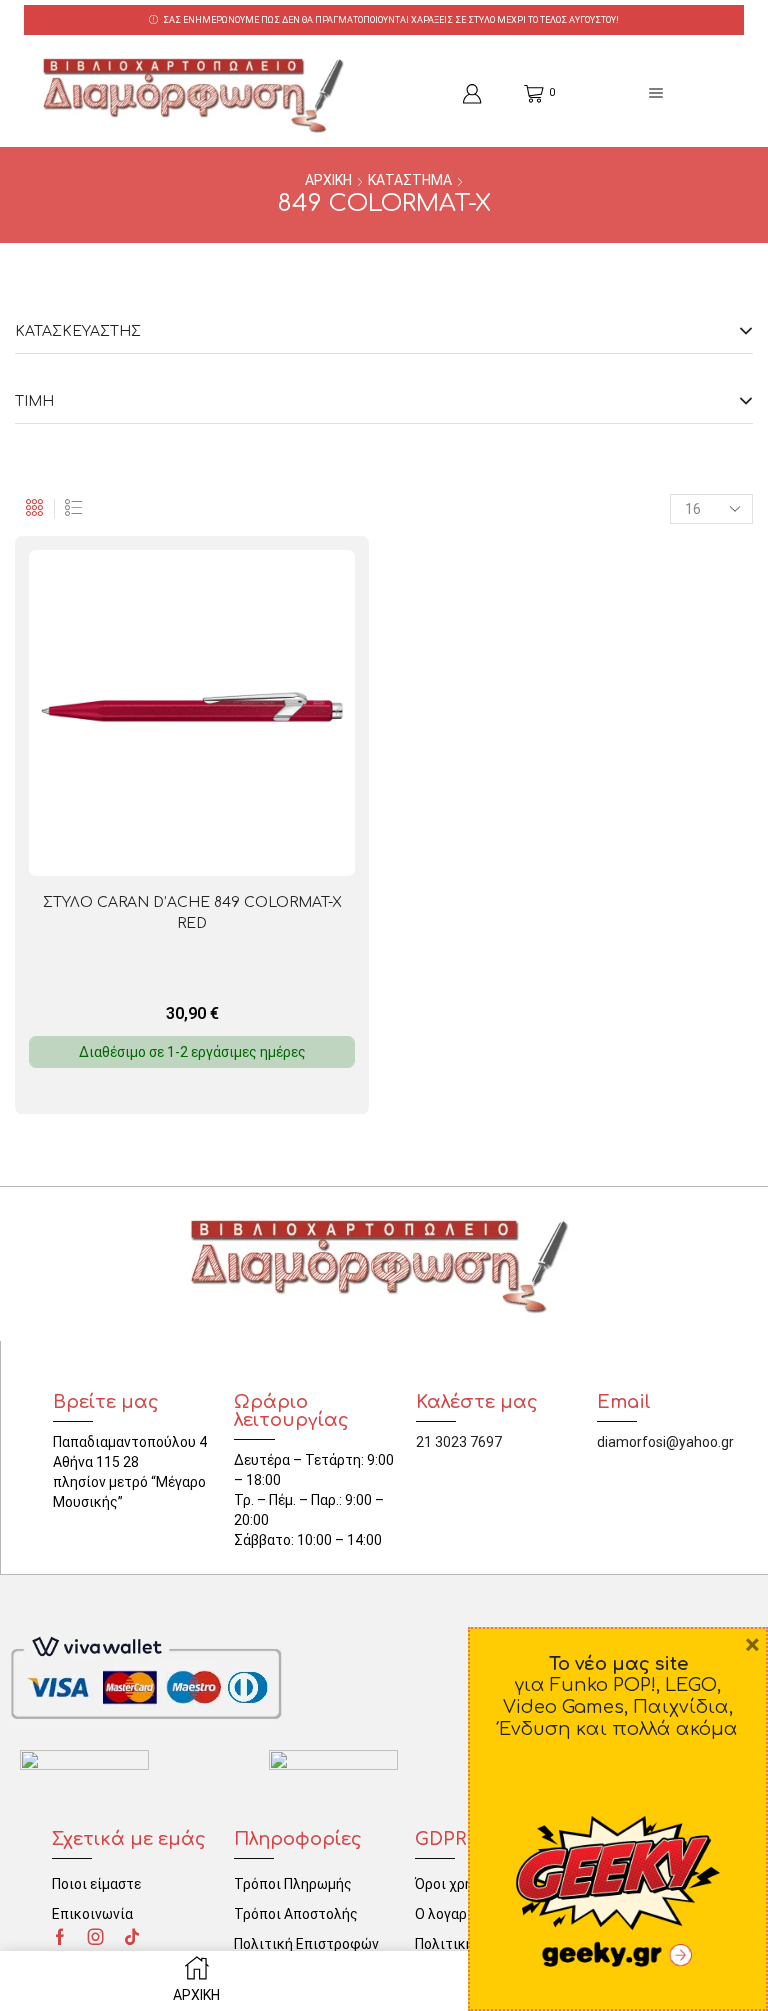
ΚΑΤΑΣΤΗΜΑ (410, 180)
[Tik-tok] (132, 1937)
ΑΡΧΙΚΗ (328, 180)
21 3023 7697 (459, 1442)
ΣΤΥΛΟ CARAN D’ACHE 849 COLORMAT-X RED (192, 913)
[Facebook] (60, 1937)
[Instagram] (96, 1937)
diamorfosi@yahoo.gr (665, 1442)
